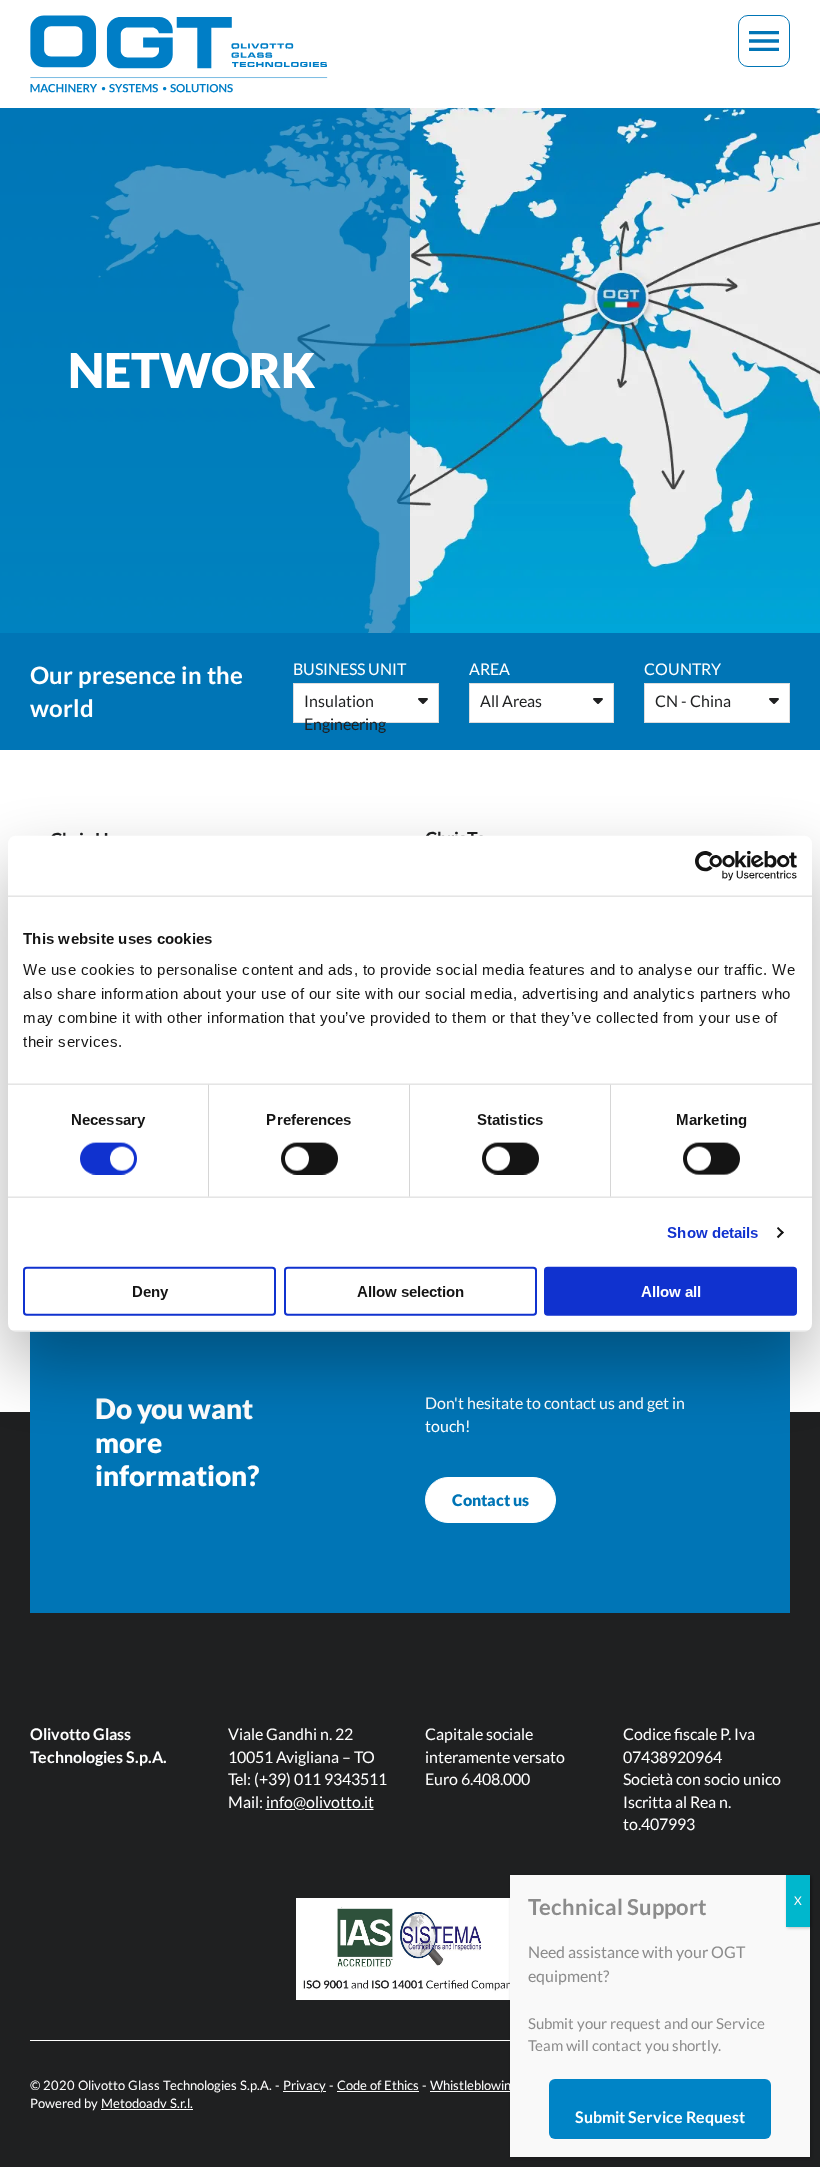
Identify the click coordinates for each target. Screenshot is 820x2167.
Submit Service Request (660, 2116)
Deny (150, 1291)
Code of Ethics (378, 2085)
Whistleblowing (474, 2085)
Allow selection (410, 1291)
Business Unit (349, 668)
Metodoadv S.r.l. (147, 2103)
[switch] (309, 1158)
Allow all (671, 1291)
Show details (712, 1231)
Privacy (304, 2085)
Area (489, 668)
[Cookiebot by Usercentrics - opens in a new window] (709, 865)
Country (682, 668)
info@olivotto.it (320, 1801)
